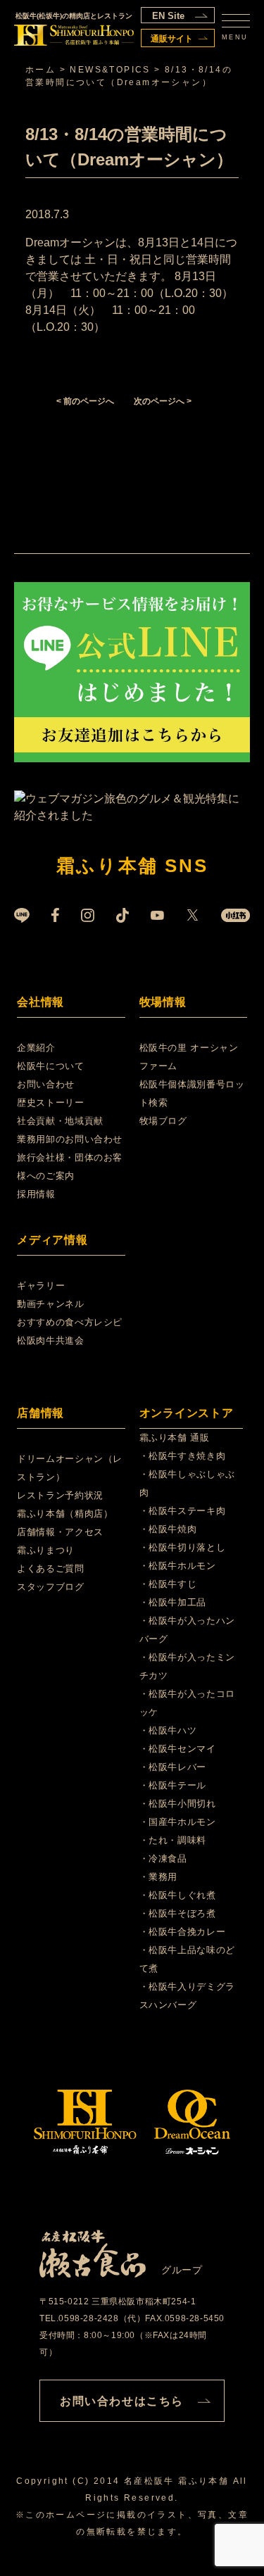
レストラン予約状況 (60, 1495)
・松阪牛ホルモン (178, 1566)
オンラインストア (187, 1413)
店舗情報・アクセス (60, 1532)
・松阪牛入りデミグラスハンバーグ (188, 1996)
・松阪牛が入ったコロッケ (188, 1703)
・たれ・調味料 (173, 1840)
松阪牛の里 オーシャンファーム (189, 1057)
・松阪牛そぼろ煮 (178, 1913)
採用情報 (36, 1194)
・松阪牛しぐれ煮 (178, 1895)
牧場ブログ (163, 1121)
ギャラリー (41, 1286)
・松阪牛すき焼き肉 (183, 1456)
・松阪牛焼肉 (168, 1529)
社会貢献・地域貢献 (60, 1121)
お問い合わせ (46, 1084)
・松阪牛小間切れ (178, 1804)
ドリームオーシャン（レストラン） (70, 1468)
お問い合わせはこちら (122, 2401)
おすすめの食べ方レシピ (70, 1322)
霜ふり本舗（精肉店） (65, 1514)
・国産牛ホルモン (178, 1822)
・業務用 (159, 1877)
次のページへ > (163, 401)
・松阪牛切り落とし (183, 1547)
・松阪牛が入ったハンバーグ (188, 1630)
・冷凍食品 (163, 1858)
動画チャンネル (51, 1304)
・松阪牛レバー (173, 1767)
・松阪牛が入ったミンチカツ (188, 1666)
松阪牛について (51, 1066)
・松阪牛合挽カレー (183, 1932)
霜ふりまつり (46, 1550)
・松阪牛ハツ (168, 1730)
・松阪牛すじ (168, 1584)
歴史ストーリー (51, 1103)
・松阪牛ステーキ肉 (183, 1511)
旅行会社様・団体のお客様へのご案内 (70, 1167)
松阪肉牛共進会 (51, 1340)
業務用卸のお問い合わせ (70, 1139)
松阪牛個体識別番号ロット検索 (192, 1093)
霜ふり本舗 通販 (175, 1438)
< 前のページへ (85, 401)
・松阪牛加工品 (173, 1602)
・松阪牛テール (173, 1785)
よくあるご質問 (51, 1568)
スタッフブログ (51, 1587)
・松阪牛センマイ (178, 1749)
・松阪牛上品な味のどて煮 (188, 1959)
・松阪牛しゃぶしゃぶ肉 (188, 1483)
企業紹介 (36, 1048)
